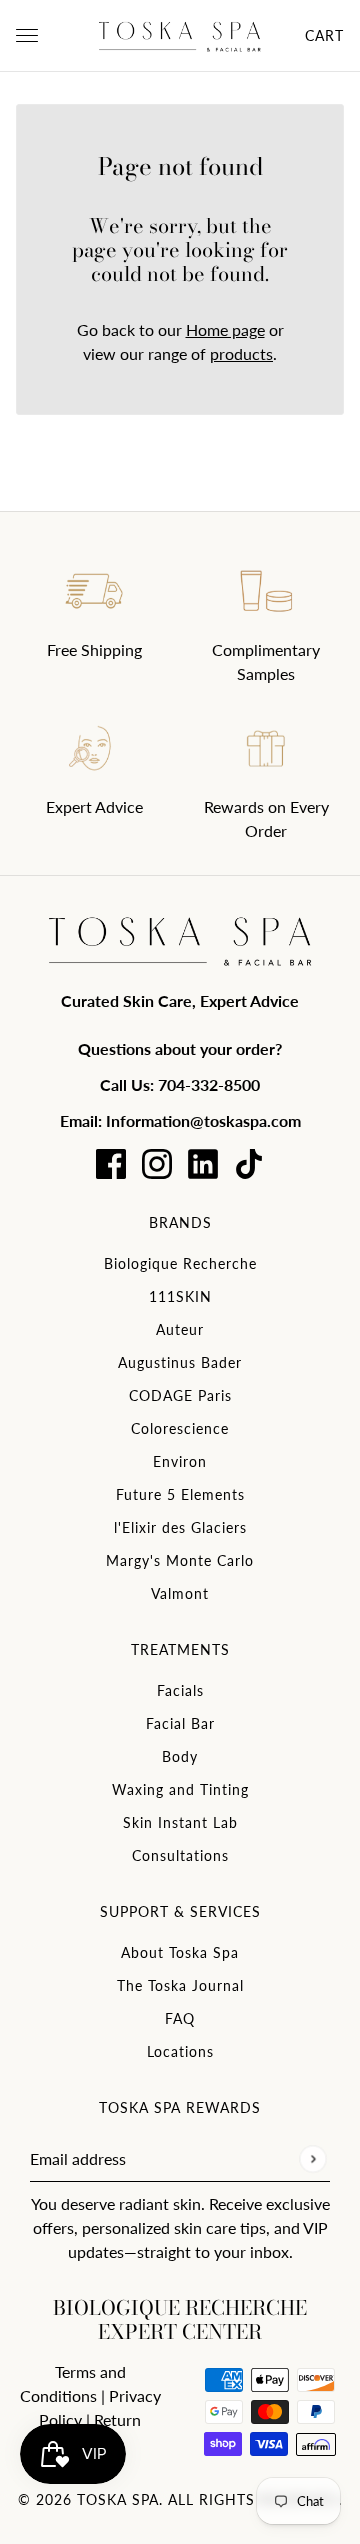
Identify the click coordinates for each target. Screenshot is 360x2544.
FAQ (180, 2018)
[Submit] (312, 2158)
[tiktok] (249, 1164)
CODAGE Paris (180, 1395)
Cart (324, 35)
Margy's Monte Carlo (180, 1560)
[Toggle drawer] (27, 35)
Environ (180, 1461)
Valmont (180, 1593)
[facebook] (111, 1164)
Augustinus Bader (180, 1362)
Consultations (180, 1855)
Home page (225, 329)
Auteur (180, 1329)
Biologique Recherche (180, 1263)
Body (180, 1756)
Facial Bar (180, 1723)
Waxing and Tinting (180, 1789)
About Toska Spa (180, 1952)
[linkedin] (203, 1164)
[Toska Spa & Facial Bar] (180, 36)
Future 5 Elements (180, 1494)
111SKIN (180, 1296)
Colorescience (180, 1428)
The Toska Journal (180, 1985)
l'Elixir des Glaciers (180, 1527)
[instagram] (157, 1164)
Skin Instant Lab (180, 1822)
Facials (180, 1690)
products (241, 353)
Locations (180, 2051)
